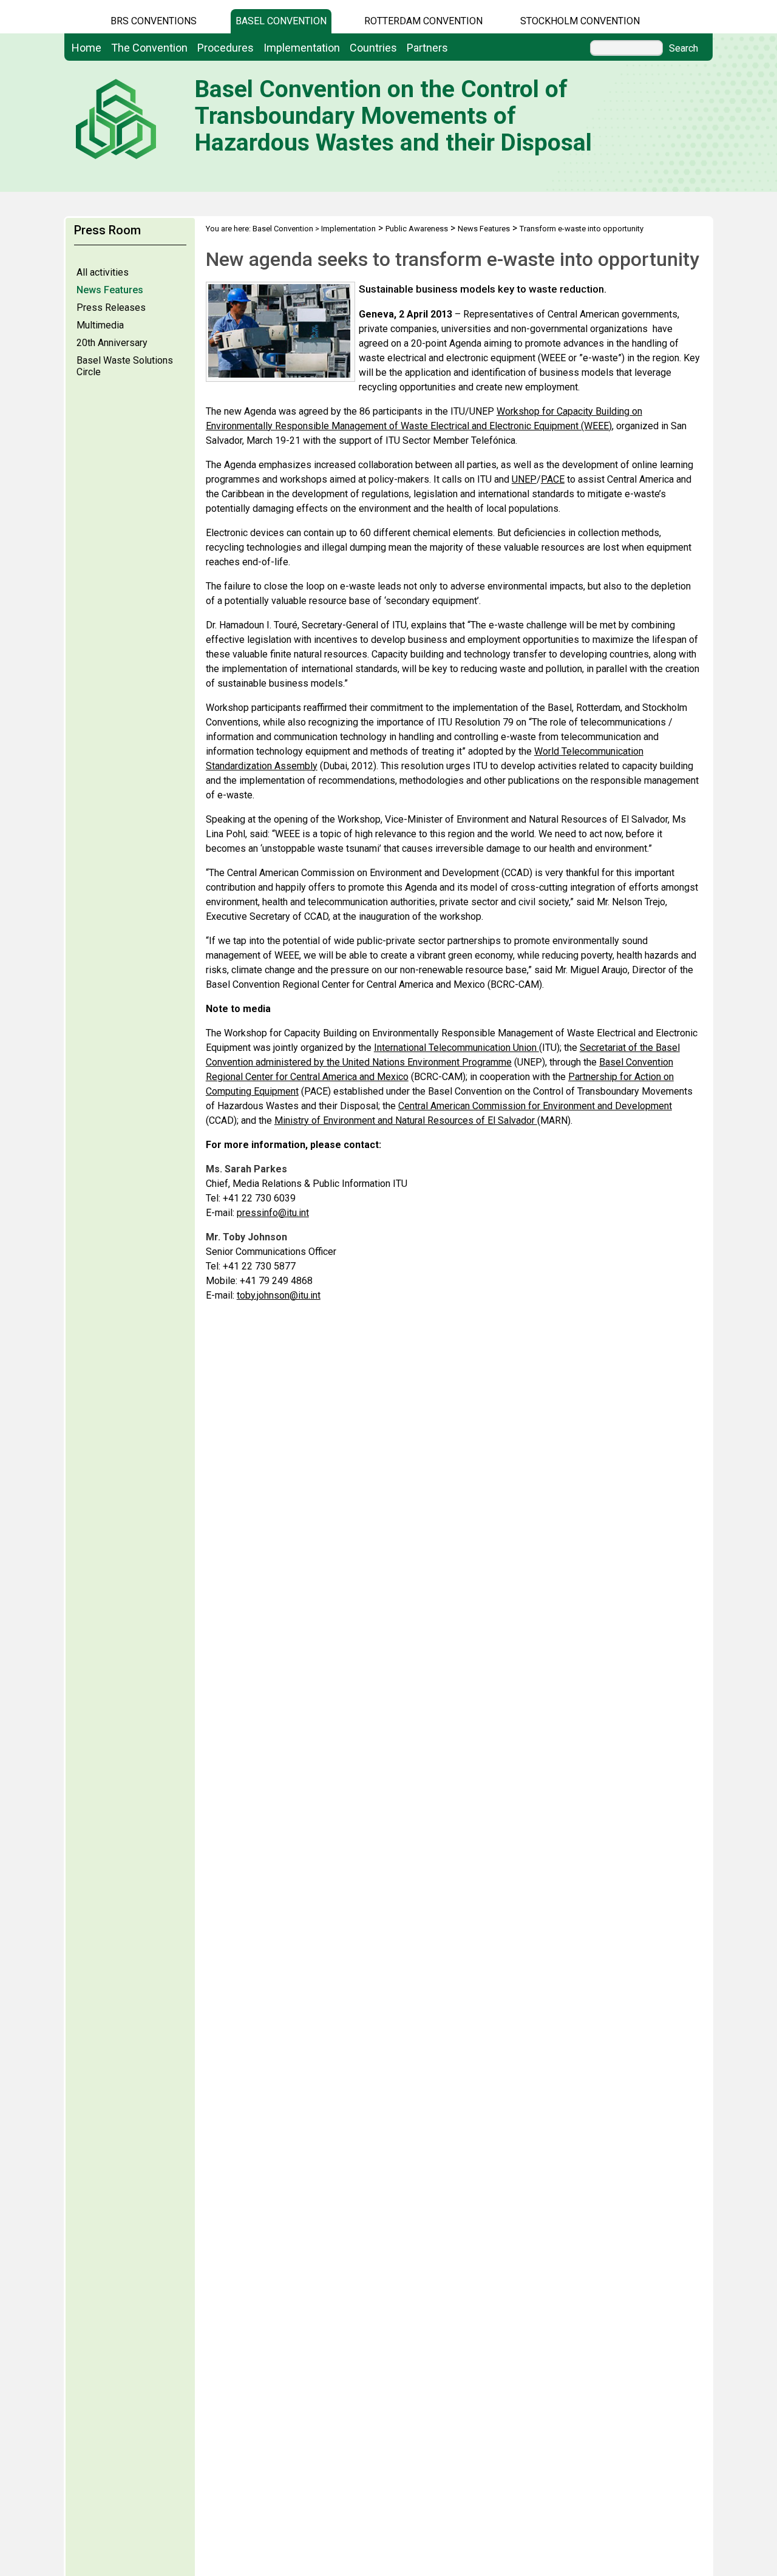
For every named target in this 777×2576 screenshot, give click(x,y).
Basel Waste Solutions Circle (125, 366)
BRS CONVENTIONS (154, 21)
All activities (103, 272)
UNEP (524, 479)
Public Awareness (417, 229)
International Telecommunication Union (456, 1048)
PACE (553, 479)
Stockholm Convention (580, 21)
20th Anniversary (112, 343)
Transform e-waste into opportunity (582, 229)
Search (684, 49)
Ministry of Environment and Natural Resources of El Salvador (406, 1120)
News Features (110, 290)
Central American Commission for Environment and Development (535, 1106)
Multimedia (100, 325)
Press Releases (111, 308)
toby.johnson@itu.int (279, 1295)
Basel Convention (281, 21)
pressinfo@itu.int (273, 1213)
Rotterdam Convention (423, 21)
